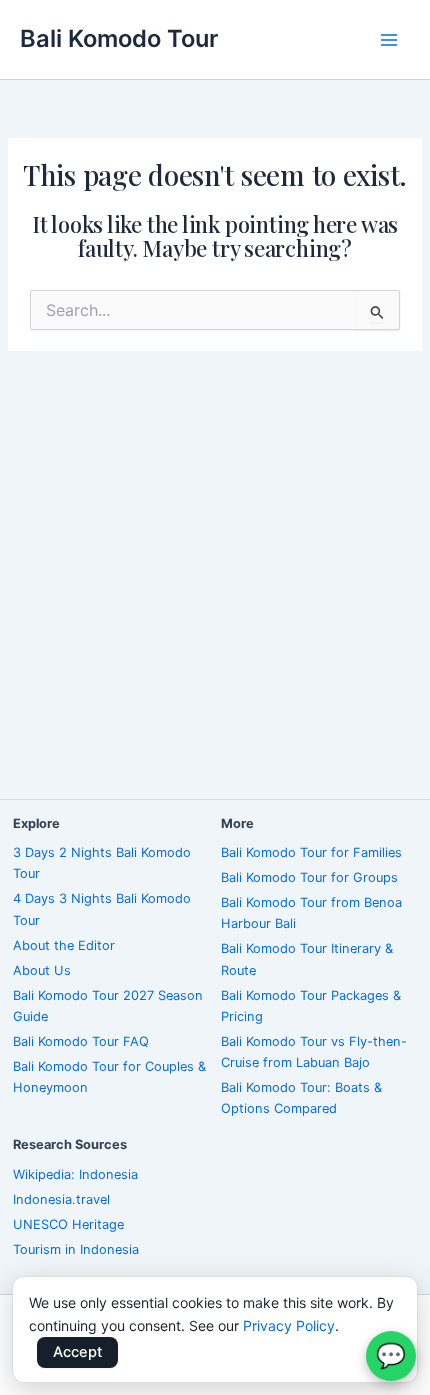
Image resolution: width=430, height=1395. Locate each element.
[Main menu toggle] (389, 40)
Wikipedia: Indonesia (75, 1174)
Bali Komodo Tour (119, 38)
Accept (77, 1352)
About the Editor (64, 945)
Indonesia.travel (61, 1199)
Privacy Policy (289, 1325)
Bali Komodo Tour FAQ (81, 1041)
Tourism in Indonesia (76, 1249)
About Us (42, 970)
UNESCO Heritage (68, 1224)
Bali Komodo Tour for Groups (309, 877)
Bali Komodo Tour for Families (311, 852)
